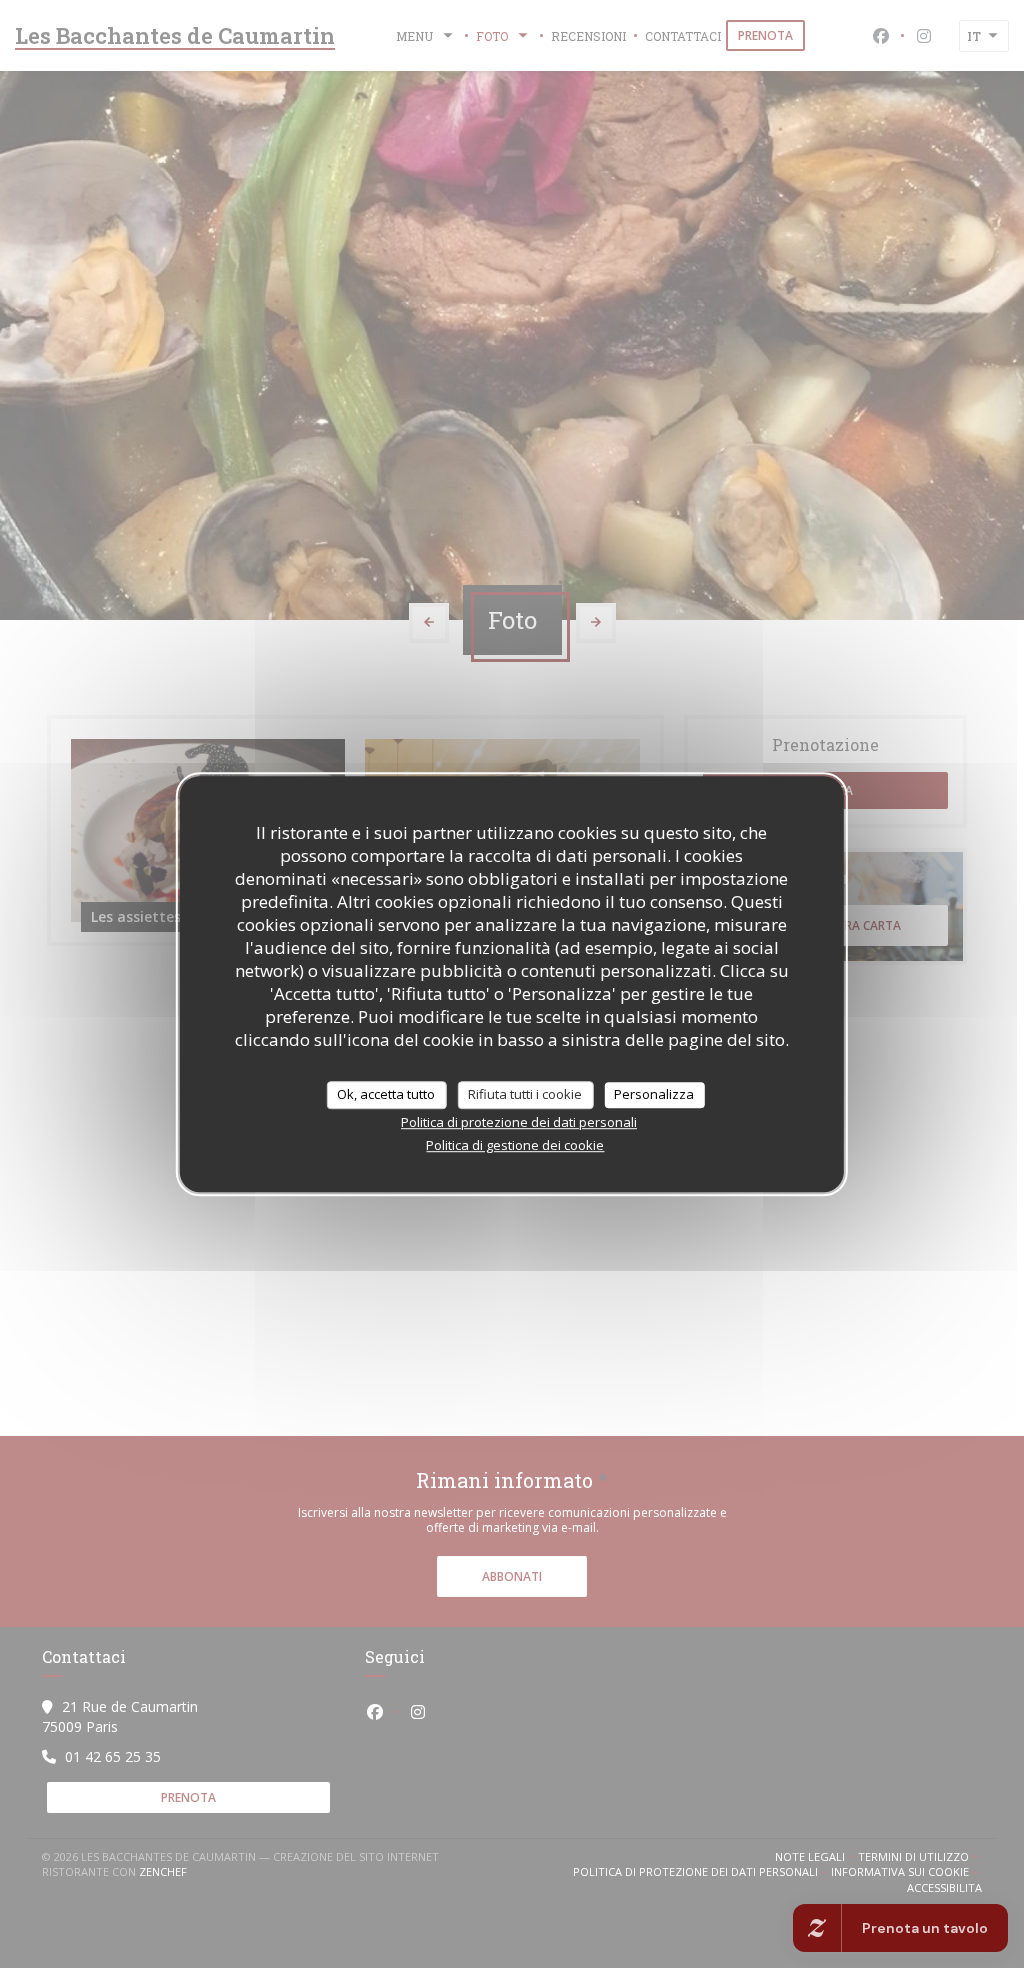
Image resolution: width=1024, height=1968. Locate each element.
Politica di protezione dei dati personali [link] (519, 1122)
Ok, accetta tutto (386, 1094)
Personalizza (654, 1094)
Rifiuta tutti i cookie (525, 1094)
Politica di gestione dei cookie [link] (515, 1145)
